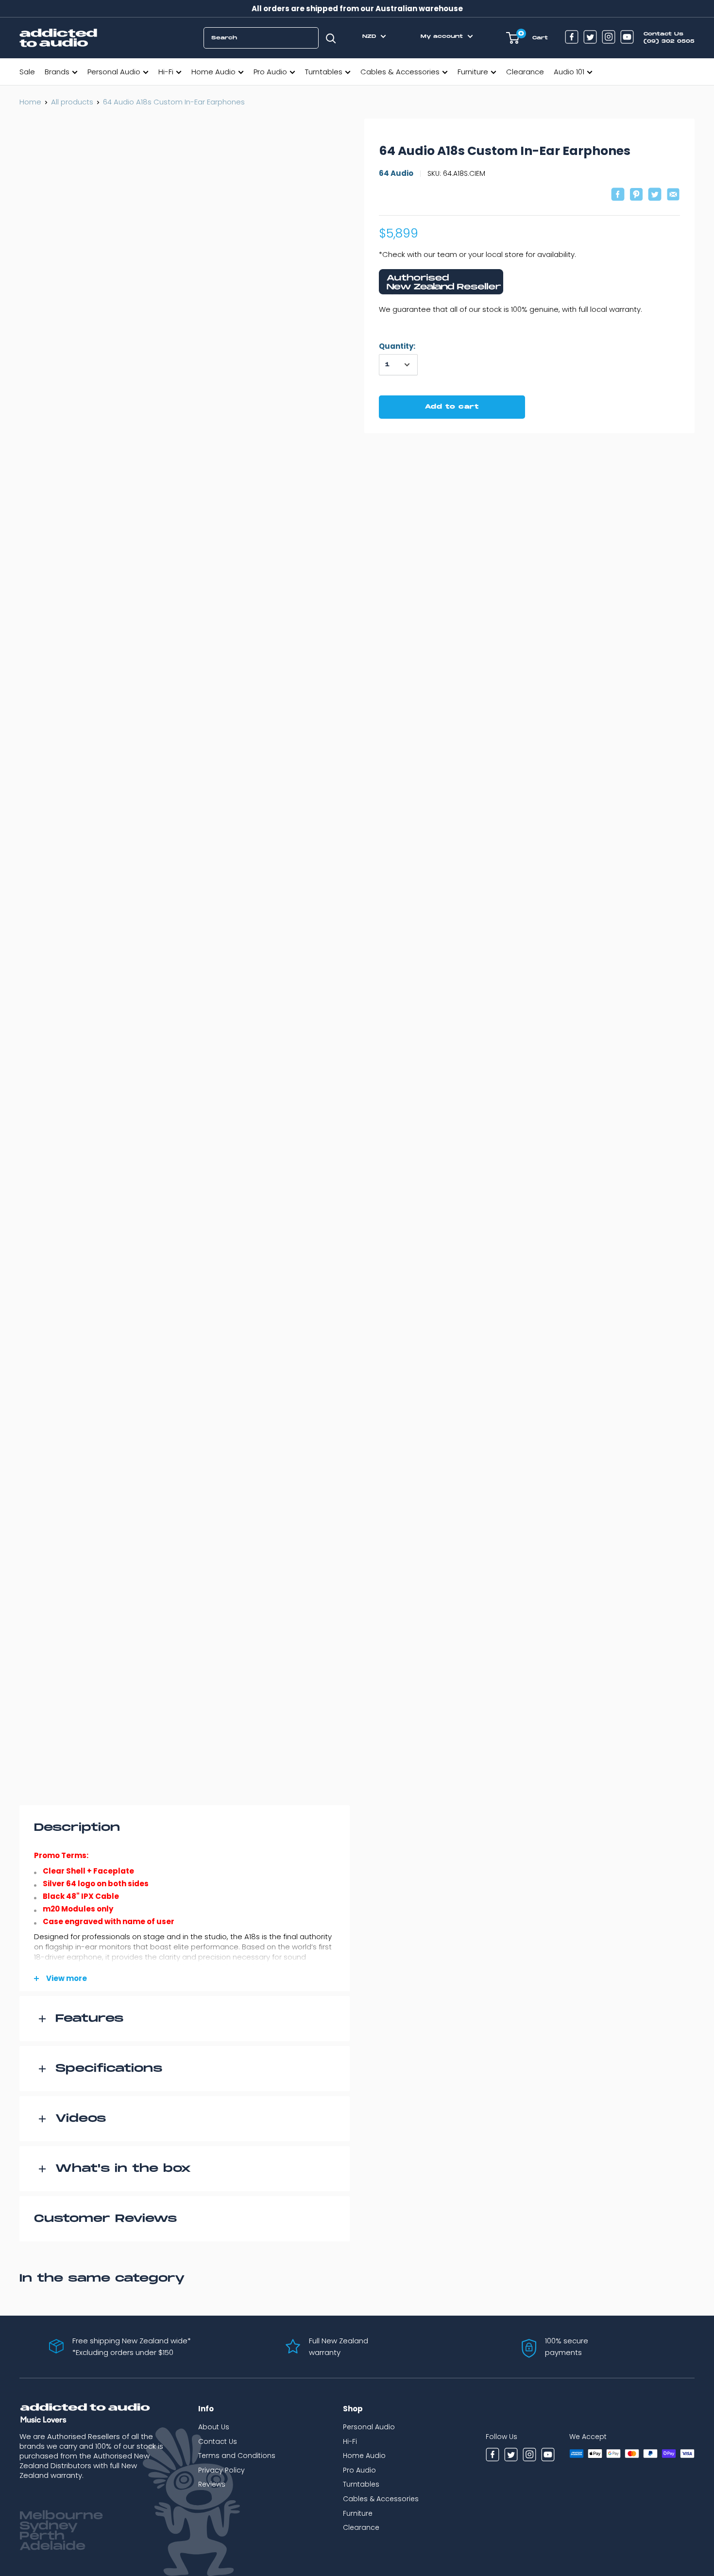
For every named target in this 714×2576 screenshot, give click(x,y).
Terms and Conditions (237, 2456)
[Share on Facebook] (618, 196)
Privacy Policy (221, 2470)
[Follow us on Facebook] (572, 38)
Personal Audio (114, 72)
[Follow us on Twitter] (590, 38)
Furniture (473, 72)
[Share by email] (673, 196)
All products (72, 102)
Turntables (324, 72)
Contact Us (218, 2441)
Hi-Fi (166, 72)
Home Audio (213, 72)
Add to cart (452, 407)
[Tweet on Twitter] (655, 196)
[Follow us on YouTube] (627, 38)
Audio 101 (569, 72)
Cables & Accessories (400, 72)
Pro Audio (270, 72)
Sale (27, 72)
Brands (57, 72)
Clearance (525, 72)
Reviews (212, 2484)
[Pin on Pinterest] (636, 196)
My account (443, 36)
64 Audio (396, 173)
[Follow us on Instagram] (609, 38)
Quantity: (397, 346)
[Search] (331, 38)
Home (30, 102)
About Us (214, 2427)
